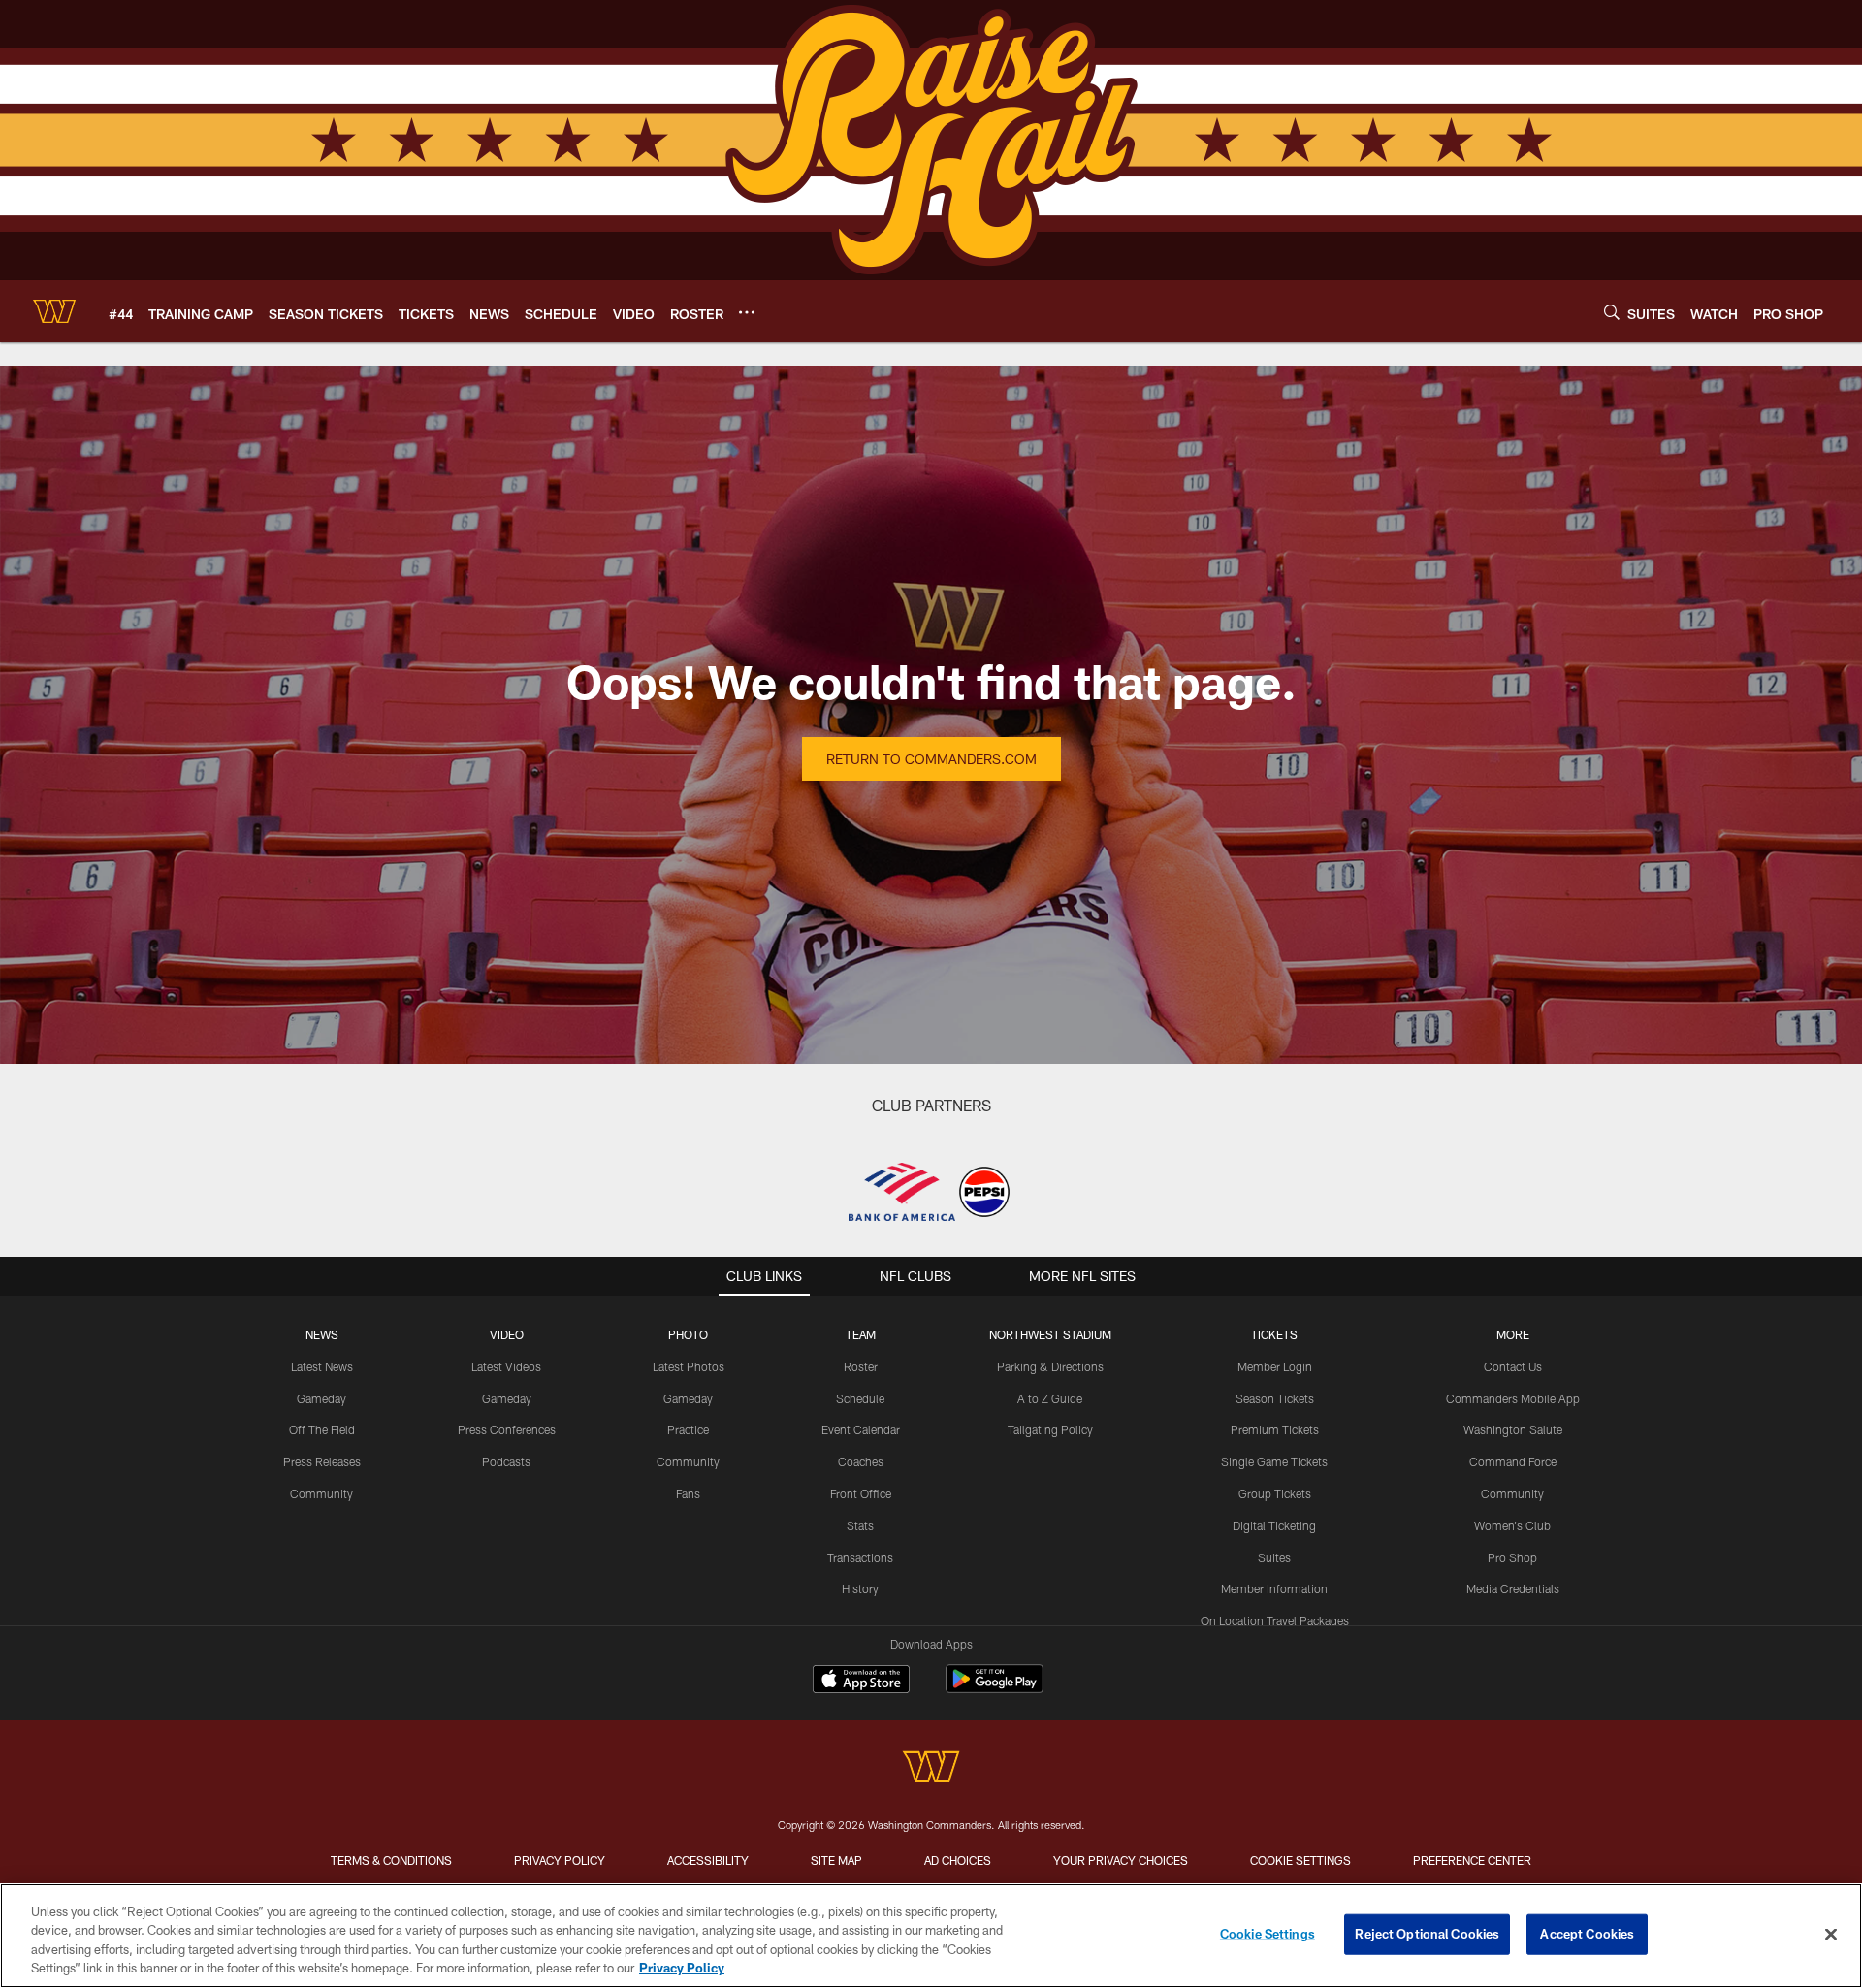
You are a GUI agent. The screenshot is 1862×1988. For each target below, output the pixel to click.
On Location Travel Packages (1275, 1620)
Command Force (1513, 1461)
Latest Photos (689, 1366)
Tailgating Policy (1050, 1429)
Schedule (860, 1398)
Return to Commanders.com (931, 759)
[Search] (1612, 312)
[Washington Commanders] (931, 1769)
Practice (688, 1429)
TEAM (861, 1334)
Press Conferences (507, 1429)
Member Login (1275, 1366)
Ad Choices (958, 1860)
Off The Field (322, 1429)
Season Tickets (1275, 1398)
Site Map (836, 1860)
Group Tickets (1275, 1493)
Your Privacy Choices (1121, 1860)
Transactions (860, 1557)
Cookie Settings (1300, 1860)
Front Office (861, 1493)
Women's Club (1512, 1525)
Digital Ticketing (1274, 1525)
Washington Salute (1513, 1429)
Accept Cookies (1587, 1934)
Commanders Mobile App (1513, 1398)
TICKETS (1274, 1334)
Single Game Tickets (1274, 1461)
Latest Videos (506, 1366)
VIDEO (507, 1334)
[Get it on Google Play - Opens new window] (995, 1689)
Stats (860, 1525)
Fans (688, 1493)
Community (321, 1493)
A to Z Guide (1050, 1398)
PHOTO (688, 1334)
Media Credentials (1513, 1588)
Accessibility (708, 1860)
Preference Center (1472, 1860)
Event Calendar (861, 1429)
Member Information (1274, 1588)
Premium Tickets (1275, 1429)
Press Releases (322, 1461)
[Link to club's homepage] (54, 311)
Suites (1274, 1557)
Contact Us (1513, 1366)
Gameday (321, 1398)
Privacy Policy (560, 1860)
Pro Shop (1512, 1557)
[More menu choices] (747, 312)
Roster (861, 1366)
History (860, 1588)
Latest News (322, 1366)
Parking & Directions (1050, 1366)
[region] (931, 1936)
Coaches (861, 1461)
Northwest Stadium (1050, 1334)
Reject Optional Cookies (1427, 1934)
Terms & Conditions (391, 1860)
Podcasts (506, 1461)
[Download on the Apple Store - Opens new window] (861, 1682)
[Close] (1831, 1934)
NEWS (322, 1334)
